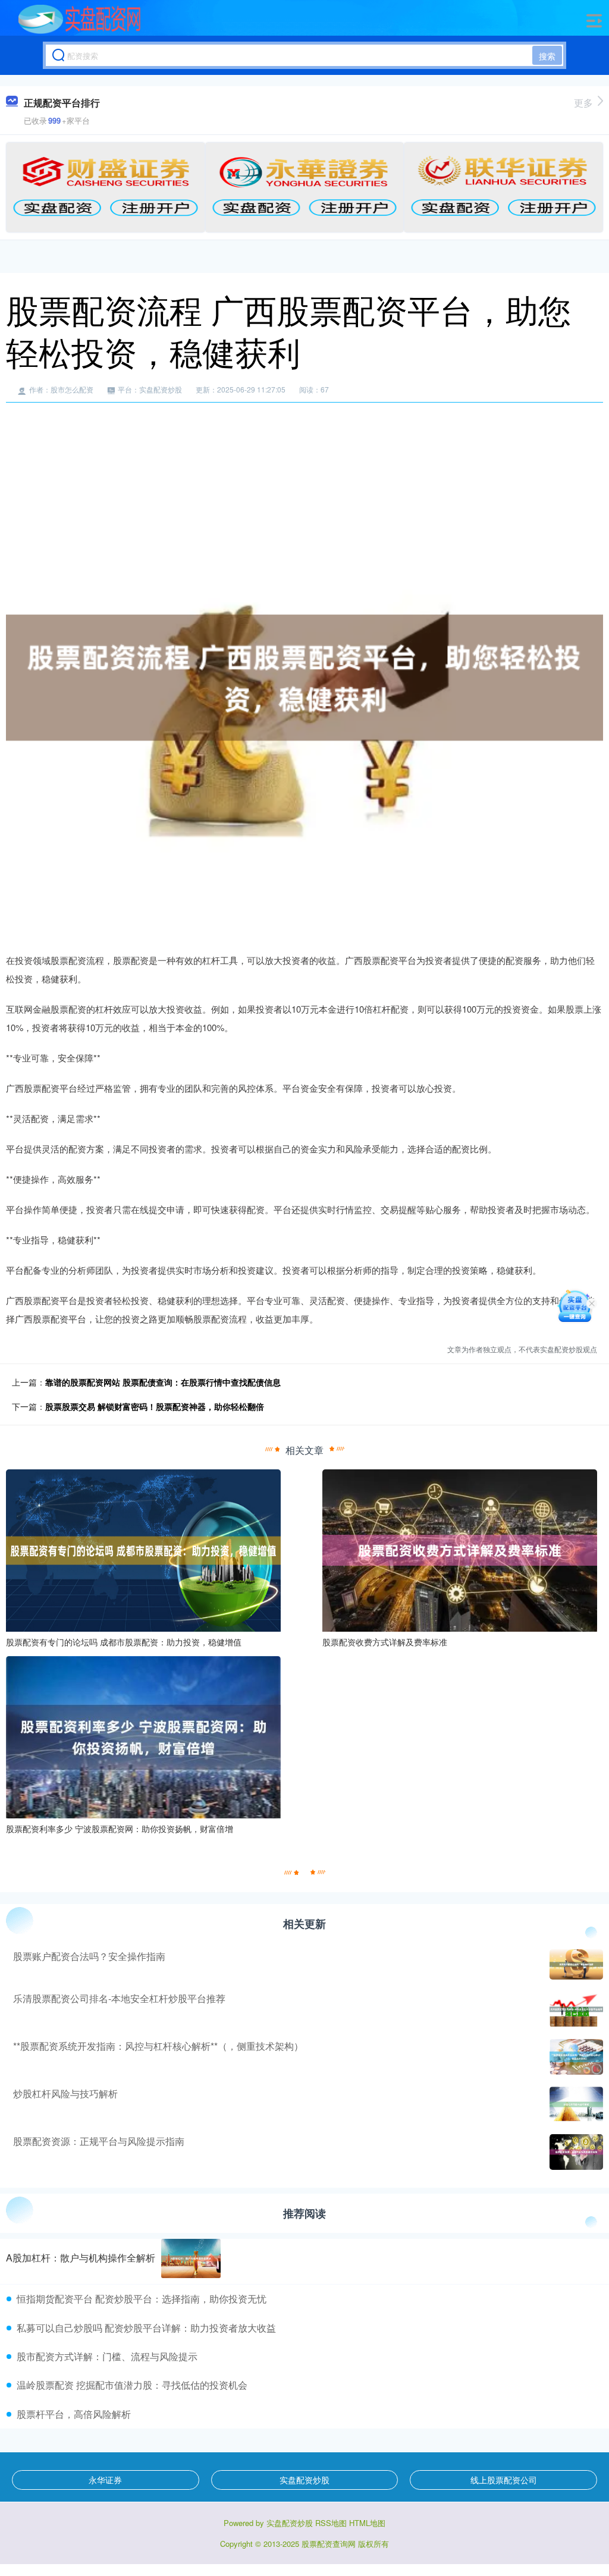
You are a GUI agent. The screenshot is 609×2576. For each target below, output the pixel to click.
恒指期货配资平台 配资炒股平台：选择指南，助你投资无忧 (142, 2299)
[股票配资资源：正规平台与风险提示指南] (575, 2152)
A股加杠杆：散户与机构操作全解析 (81, 2258)
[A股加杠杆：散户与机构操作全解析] (191, 2259)
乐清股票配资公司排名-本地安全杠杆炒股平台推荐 (119, 1998)
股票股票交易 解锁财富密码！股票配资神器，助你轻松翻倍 (155, 1406)
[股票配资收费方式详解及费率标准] (460, 1549)
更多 (583, 103)
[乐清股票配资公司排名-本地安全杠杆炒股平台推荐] (575, 2009)
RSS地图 (331, 2523)
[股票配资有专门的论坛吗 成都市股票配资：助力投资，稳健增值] (143, 1549)
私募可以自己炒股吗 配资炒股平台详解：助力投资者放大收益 (146, 2328)
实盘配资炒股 (304, 2480)
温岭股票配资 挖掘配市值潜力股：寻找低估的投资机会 (132, 2385)
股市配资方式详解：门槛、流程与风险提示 (107, 2356)
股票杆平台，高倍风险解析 (74, 2414)
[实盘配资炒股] (79, 20)
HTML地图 (367, 2523)
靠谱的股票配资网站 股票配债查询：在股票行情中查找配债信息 (163, 1382)
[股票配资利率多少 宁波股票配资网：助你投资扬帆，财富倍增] (143, 1736)
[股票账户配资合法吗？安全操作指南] (575, 1964)
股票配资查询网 (329, 2544)
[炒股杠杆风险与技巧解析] (575, 2104)
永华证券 (105, 2480)
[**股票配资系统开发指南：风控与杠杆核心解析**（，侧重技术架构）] (575, 2057)
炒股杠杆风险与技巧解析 (65, 2093)
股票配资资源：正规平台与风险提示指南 (99, 2141)
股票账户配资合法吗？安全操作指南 (89, 1956)
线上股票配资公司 (504, 2480)
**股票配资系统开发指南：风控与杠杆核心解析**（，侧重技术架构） (158, 2046)
